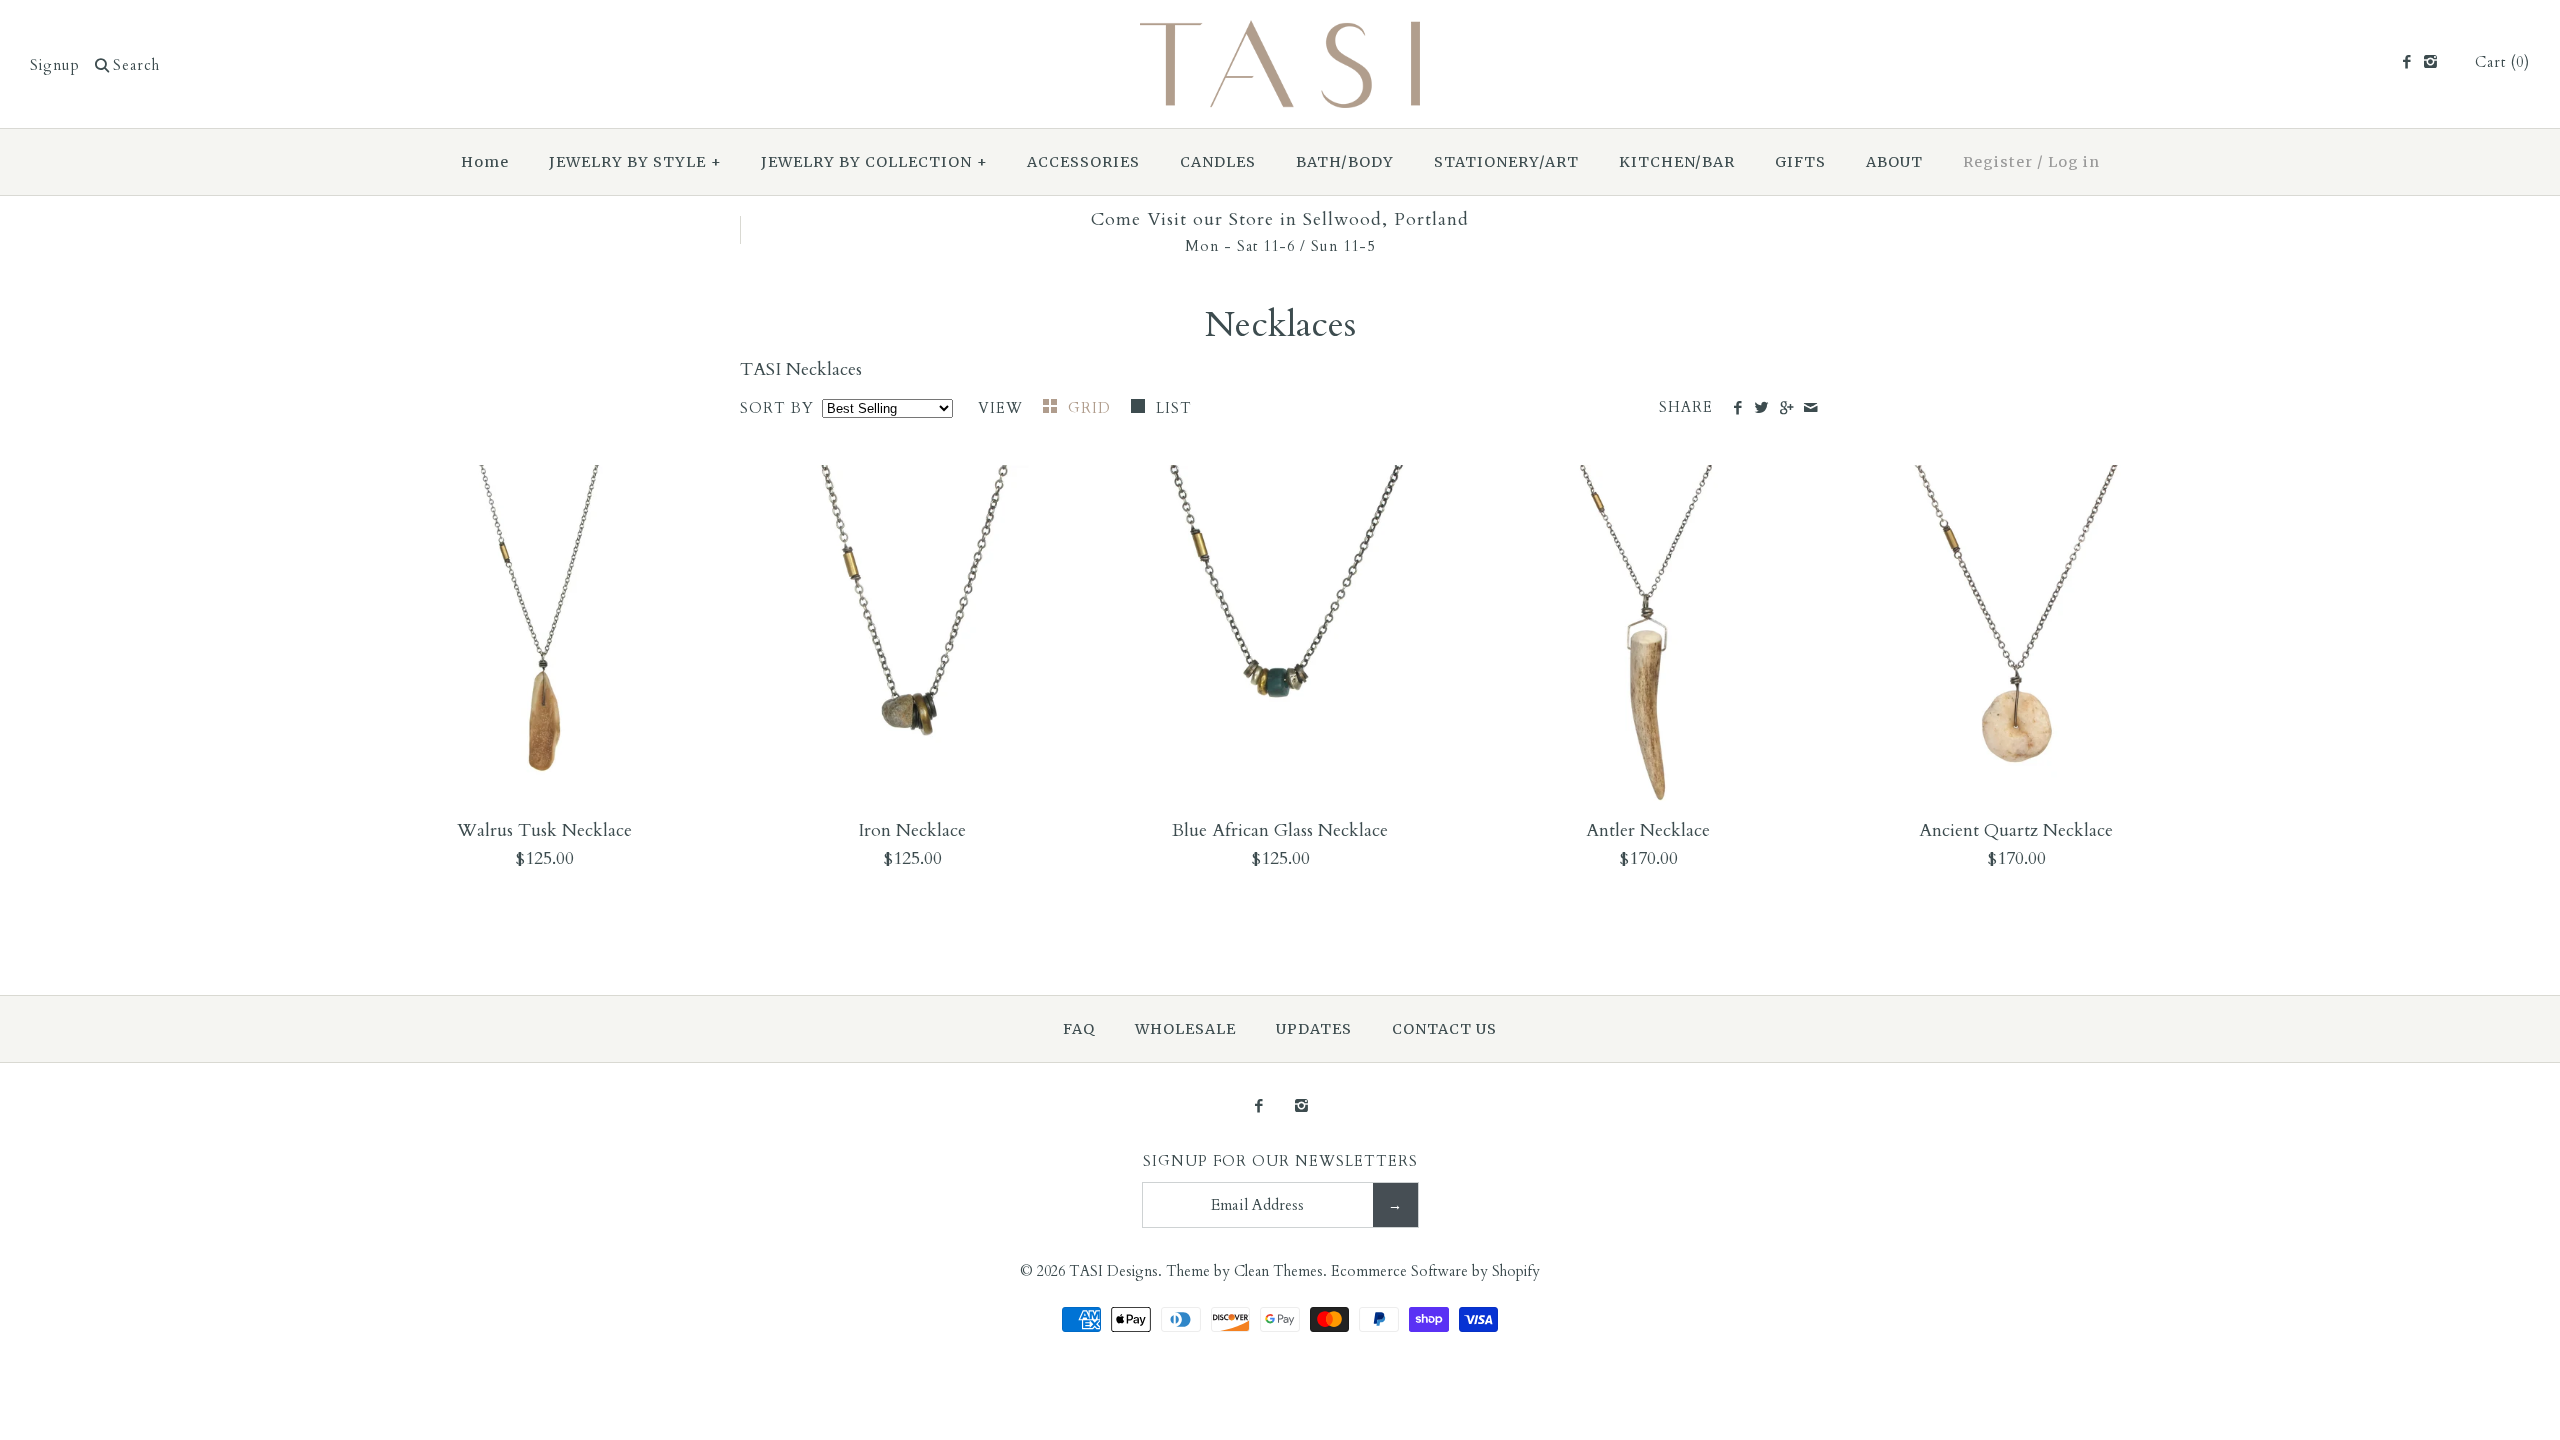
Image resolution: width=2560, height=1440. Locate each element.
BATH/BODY (1345, 162)
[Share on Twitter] (1761, 409)
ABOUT (1894, 162)
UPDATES (1314, 1029)
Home (485, 162)
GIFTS (1800, 162)
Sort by (777, 408)
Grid (1092, 408)
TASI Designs (1113, 1271)
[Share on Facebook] (1737, 409)
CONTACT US (1444, 1029)
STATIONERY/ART (1506, 162)
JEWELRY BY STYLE (635, 162)
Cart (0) (2502, 62)
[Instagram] (2430, 63)
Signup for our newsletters (1280, 1161)
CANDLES (1218, 162)
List (1174, 408)
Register (1998, 162)
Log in (2074, 162)
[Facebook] (2405, 63)
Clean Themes (1278, 1271)
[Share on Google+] (1785, 409)
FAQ (1079, 1029)
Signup (55, 65)
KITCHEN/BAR (1677, 162)
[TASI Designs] (1280, 33)
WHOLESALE (1185, 1029)
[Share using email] (1810, 409)
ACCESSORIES (1083, 162)
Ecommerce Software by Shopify (1435, 1271)
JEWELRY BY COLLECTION (874, 162)
